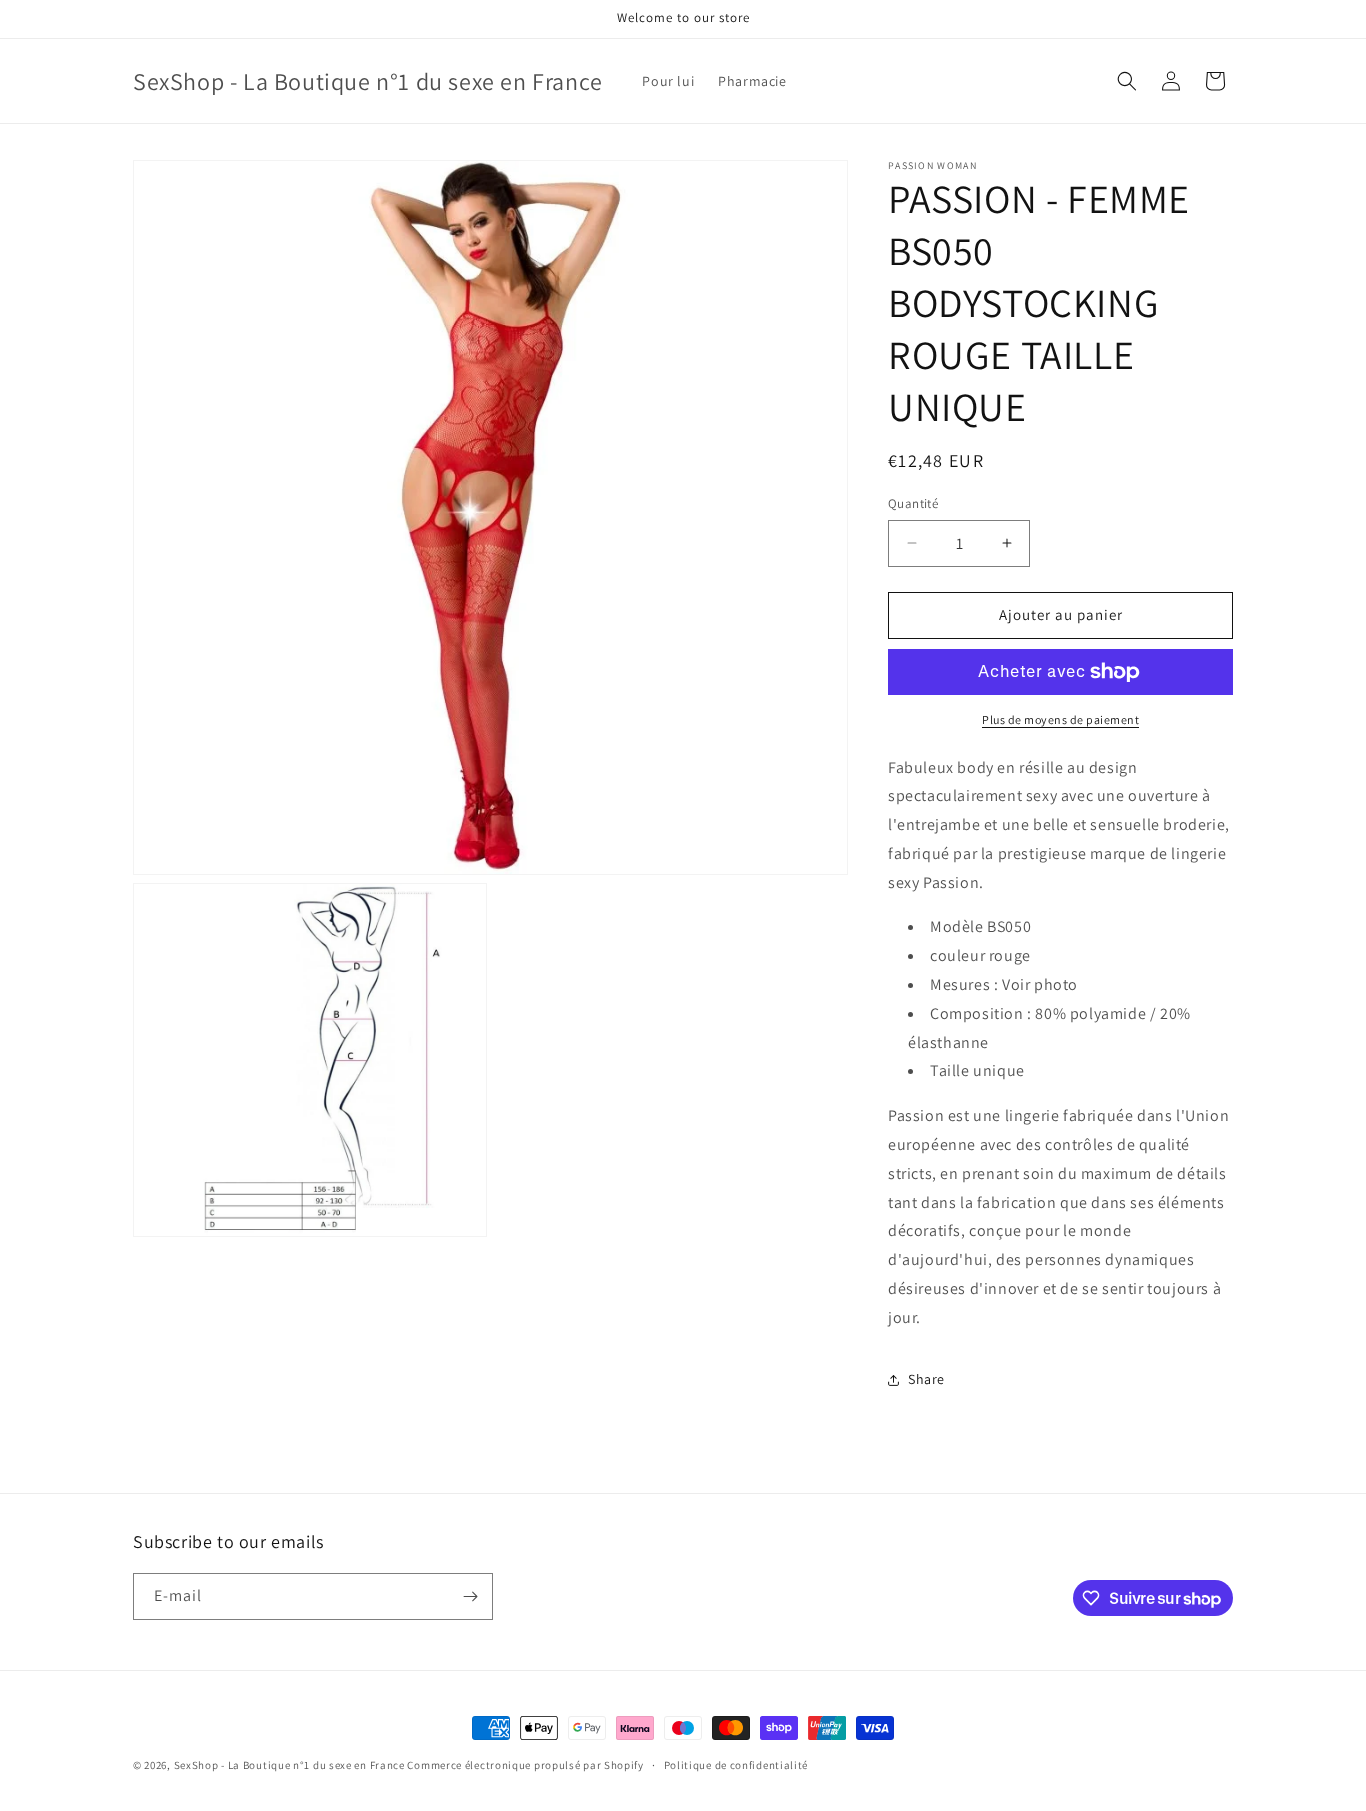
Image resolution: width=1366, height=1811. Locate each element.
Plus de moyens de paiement (1060, 719)
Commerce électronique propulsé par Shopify (525, 1765)
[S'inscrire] (470, 1596)
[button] (1127, 81)
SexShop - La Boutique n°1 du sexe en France (289, 1765)
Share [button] (926, 1379)
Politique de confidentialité (736, 1765)
